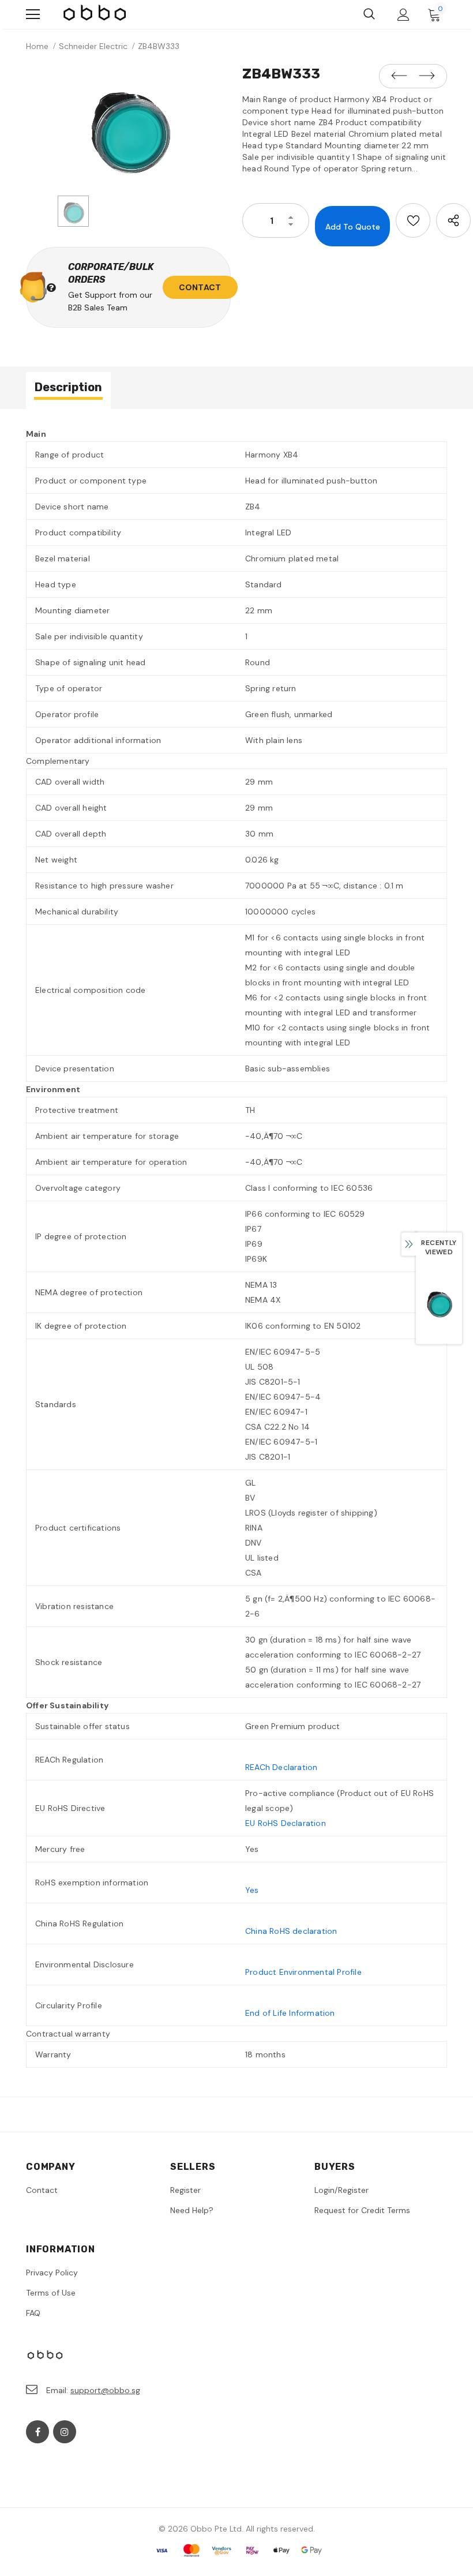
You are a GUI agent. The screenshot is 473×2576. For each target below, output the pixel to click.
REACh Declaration (281, 1767)
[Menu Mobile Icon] (33, 14)
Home (37, 46)
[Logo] (95, 14)
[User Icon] (403, 15)
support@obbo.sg (105, 2390)
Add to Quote (353, 227)
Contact (200, 287)
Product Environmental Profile (303, 1972)
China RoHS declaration (291, 1931)
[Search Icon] (369, 14)
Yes (252, 1890)
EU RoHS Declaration (286, 1823)
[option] (128, 126)
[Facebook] (37, 2432)
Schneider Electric (93, 46)
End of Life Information (290, 2013)
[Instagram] (65, 2432)
